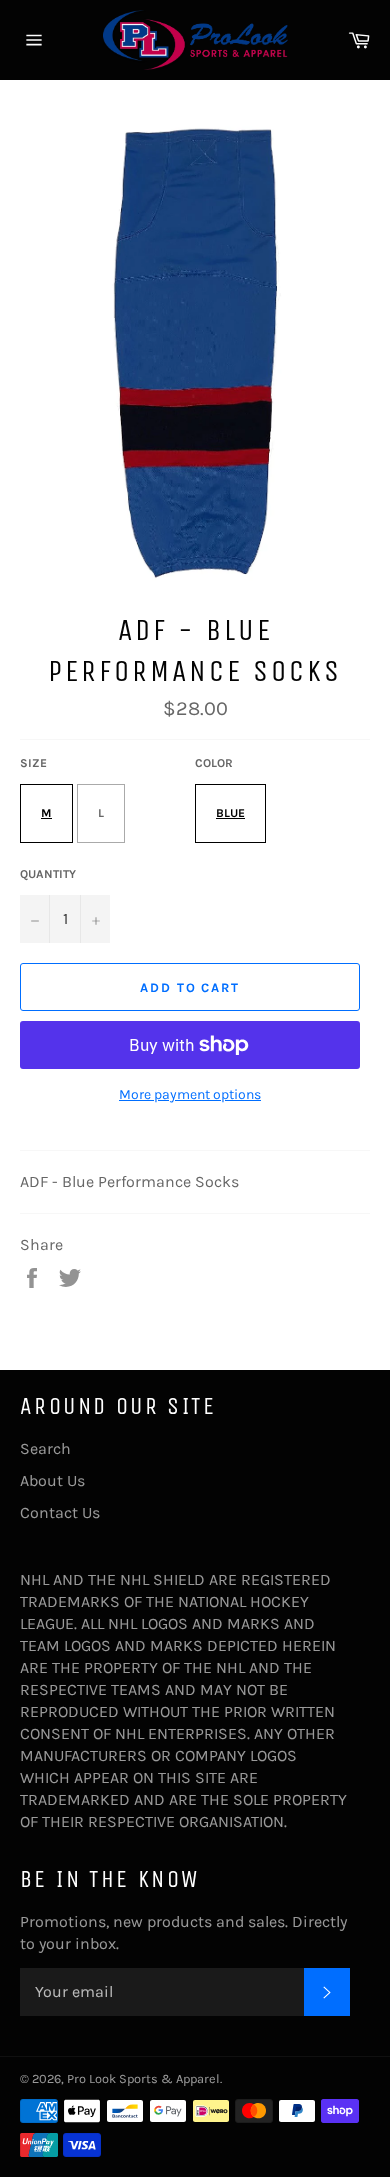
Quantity (48, 874)
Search (45, 1448)
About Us (52, 1480)
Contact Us (60, 1512)
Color (214, 763)
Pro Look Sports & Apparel (143, 2078)
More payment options (190, 1094)
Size (33, 763)
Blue (230, 813)
